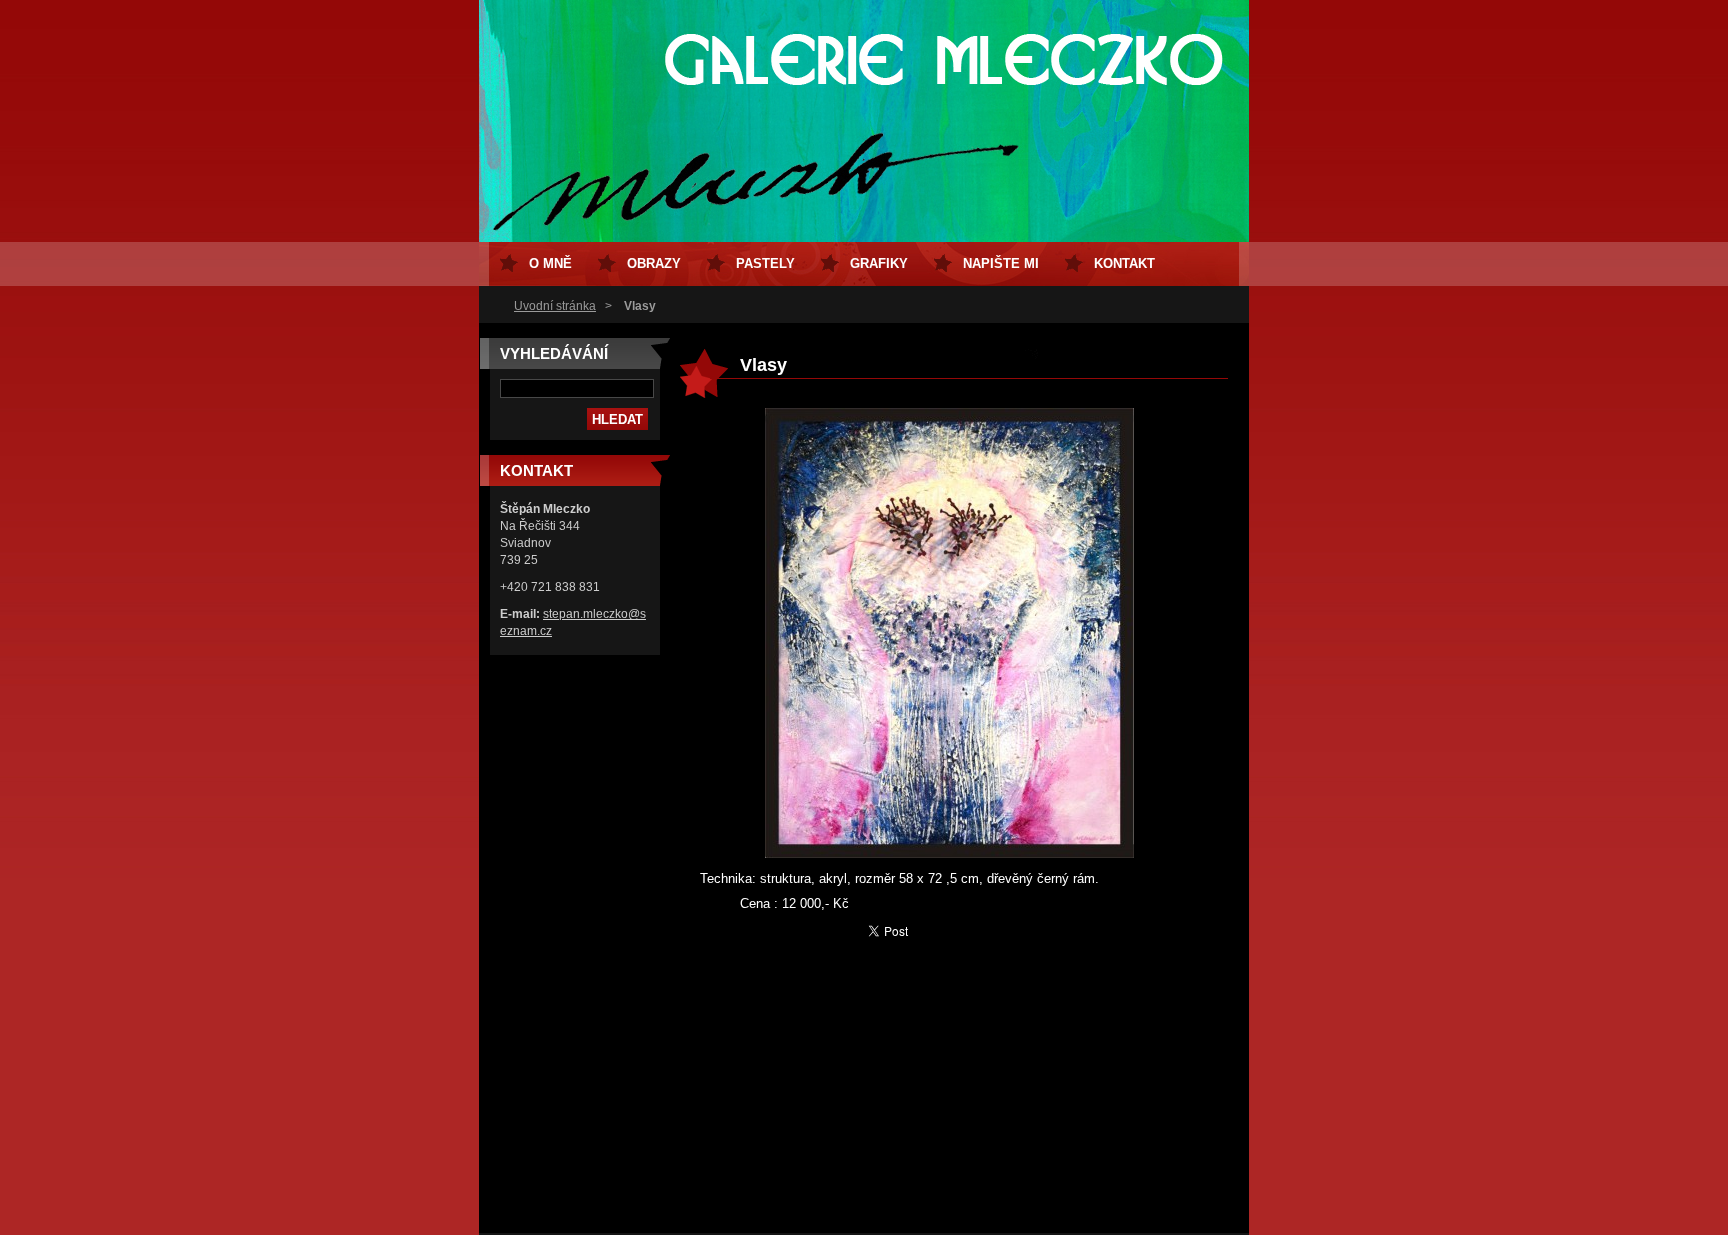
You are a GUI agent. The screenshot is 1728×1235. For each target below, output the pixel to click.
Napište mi (1001, 263)
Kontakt (1124, 263)
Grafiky (879, 263)
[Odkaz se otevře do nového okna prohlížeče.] (949, 853)
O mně (550, 263)
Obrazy (654, 263)
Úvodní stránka (555, 306)
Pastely (765, 263)
